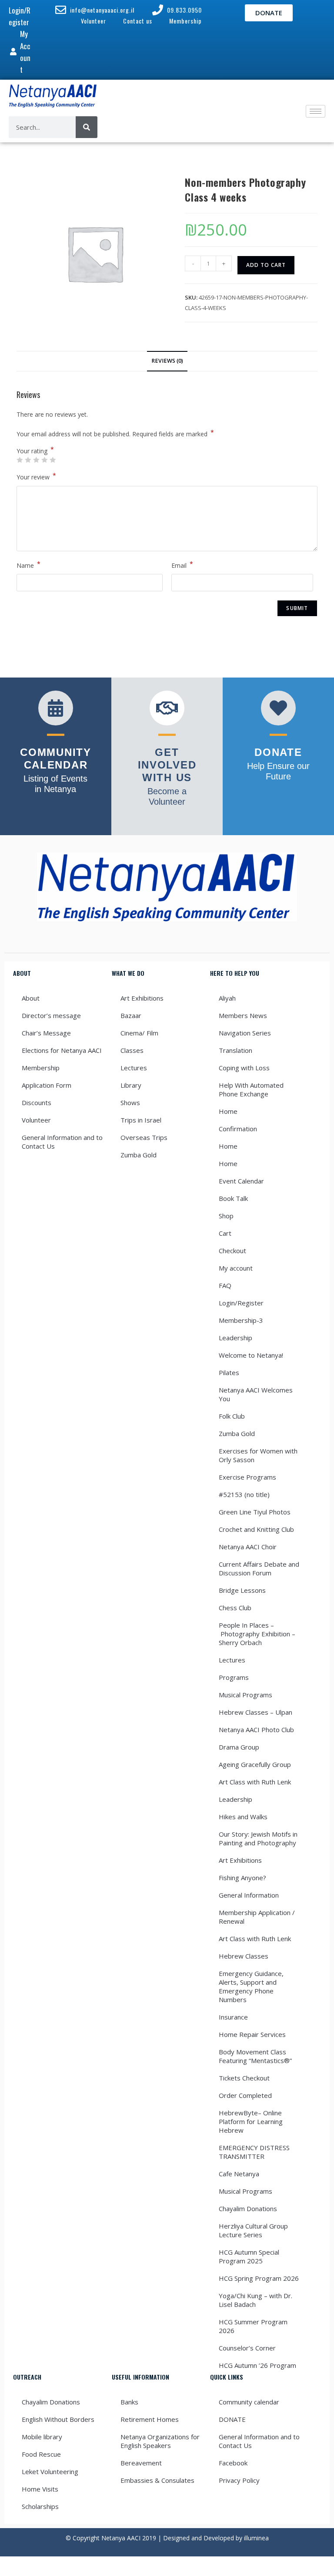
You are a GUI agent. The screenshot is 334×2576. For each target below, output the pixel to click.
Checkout (232, 1251)
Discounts (37, 1103)
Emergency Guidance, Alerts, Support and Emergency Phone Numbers (251, 1986)
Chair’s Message (46, 1033)
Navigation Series (245, 1033)
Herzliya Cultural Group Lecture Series (253, 2230)
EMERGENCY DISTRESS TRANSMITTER (254, 2152)
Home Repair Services (252, 2034)
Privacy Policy (239, 2480)
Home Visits (40, 2489)
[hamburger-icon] (316, 111)
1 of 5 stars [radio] (20, 460)
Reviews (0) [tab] (167, 361)
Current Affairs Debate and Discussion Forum (259, 1568)
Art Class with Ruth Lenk (255, 1782)
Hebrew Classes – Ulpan (256, 1712)
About (31, 998)
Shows (130, 1103)
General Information (249, 1895)
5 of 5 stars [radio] (53, 460)
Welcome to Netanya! (251, 1355)
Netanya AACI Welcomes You (257, 1394)
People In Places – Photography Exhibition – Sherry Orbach (257, 1634)
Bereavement (141, 2463)
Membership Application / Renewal (257, 1917)
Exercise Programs (247, 1477)
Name (28, 565)
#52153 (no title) (244, 1494)
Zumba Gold (139, 1155)
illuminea (256, 2538)
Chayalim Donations (248, 2208)
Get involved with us (167, 765)
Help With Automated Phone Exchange (251, 1089)
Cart (225, 1233)
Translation (235, 1050)
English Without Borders (58, 2419)
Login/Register (241, 1303)
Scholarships (40, 2506)
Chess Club (235, 1608)
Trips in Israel (141, 1120)
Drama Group (239, 1747)
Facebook (233, 2463)
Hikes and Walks (243, 1817)
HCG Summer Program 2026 (253, 2326)
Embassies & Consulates (157, 2480)
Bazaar (131, 1015)
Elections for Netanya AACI (62, 1050)
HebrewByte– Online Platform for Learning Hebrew (251, 2121)
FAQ (225, 1285)
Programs (234, 1677)
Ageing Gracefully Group (255, 1764)
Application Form (47, 1085)
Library (131, 1085)
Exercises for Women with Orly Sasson (258, 1455)
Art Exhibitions (142, 998)
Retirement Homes (150, 2419)
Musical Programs (245, 1695)
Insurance (233, 2017)
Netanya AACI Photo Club (256, 1730)
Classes (132, 1050)
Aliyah (227, 998)
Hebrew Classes (244, 1956)
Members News (243, 1015)
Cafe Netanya (239, 2174)
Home (228, 1111)
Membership (41, 1068)
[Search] (87, 127)
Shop (226, 1216)
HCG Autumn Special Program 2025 (249, 2256)
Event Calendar (241, 1181)
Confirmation (238, 1129)
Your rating (35, 451)
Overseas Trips (144, 1137)
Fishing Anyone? (242, 1878)
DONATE (232, 2419)
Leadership (235, 1338)
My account (236, 1268)
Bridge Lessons (242, 1590)
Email (182, 565)
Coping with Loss (244, 1068)
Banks (129, 2402)
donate (278, 752)
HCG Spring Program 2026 (259, 2278)
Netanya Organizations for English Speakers (160, 2441)
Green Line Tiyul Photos (255, 1512)
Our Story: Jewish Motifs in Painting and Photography (258, 1838)
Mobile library (42, 2437)
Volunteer (36, 1120)
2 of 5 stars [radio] (28, 460)
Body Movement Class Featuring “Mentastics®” (255, 2056)
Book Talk (233, 1198)
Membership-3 (241, 1320)
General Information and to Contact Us (62, 1142)
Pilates (229, 1372)
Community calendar (249, 2402)
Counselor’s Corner (247, 2348)
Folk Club (232, 1416)
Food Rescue (41, 2454)
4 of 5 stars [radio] (44, 460)
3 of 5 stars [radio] (36, 460)
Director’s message (51, 1015)
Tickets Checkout (244, 2078)
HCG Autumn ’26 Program (257, 2365)
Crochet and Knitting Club (256, 1529)
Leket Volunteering (50, 2471)
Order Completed (245, 2095)
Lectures (134, 1068)
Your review (36, 476)
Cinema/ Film (139, 1033)
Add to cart (266, 265)
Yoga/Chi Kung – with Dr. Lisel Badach (256, 2300)
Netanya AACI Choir (248, 1547)
